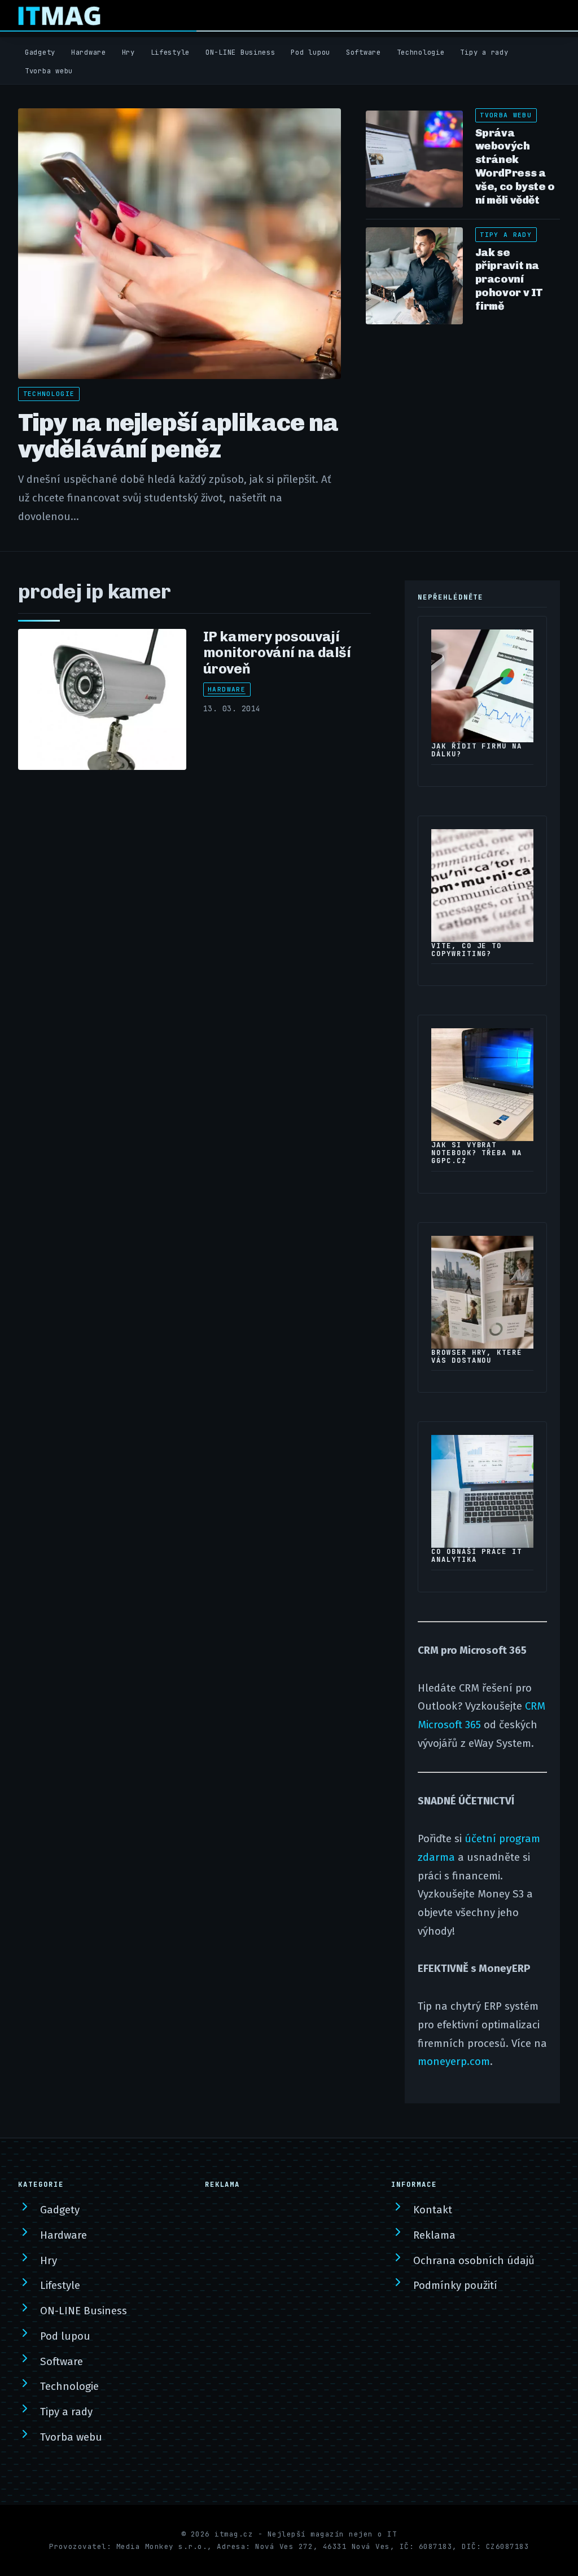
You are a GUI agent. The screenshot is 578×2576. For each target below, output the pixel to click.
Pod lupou (310, 52)
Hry (128, 52)
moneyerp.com (454, 2062)
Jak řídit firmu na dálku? (477, 750)
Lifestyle (170, 52)
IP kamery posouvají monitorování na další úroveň (277, 653)
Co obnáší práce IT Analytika (477, 1556)
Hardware (89, 52)
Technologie (421, 52)
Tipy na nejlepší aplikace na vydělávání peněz (178, 436)
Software (364, 52)
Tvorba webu (49, 71)
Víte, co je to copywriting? (467, 950)
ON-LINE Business (240, 52)
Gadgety (40, 52)
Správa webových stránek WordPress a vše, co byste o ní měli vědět (515, 166)
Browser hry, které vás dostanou (477, 1357)
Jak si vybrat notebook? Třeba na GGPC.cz (477, 1153)
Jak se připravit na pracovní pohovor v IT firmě (509, 279)
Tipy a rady (484, 52)
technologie (49, 394)
